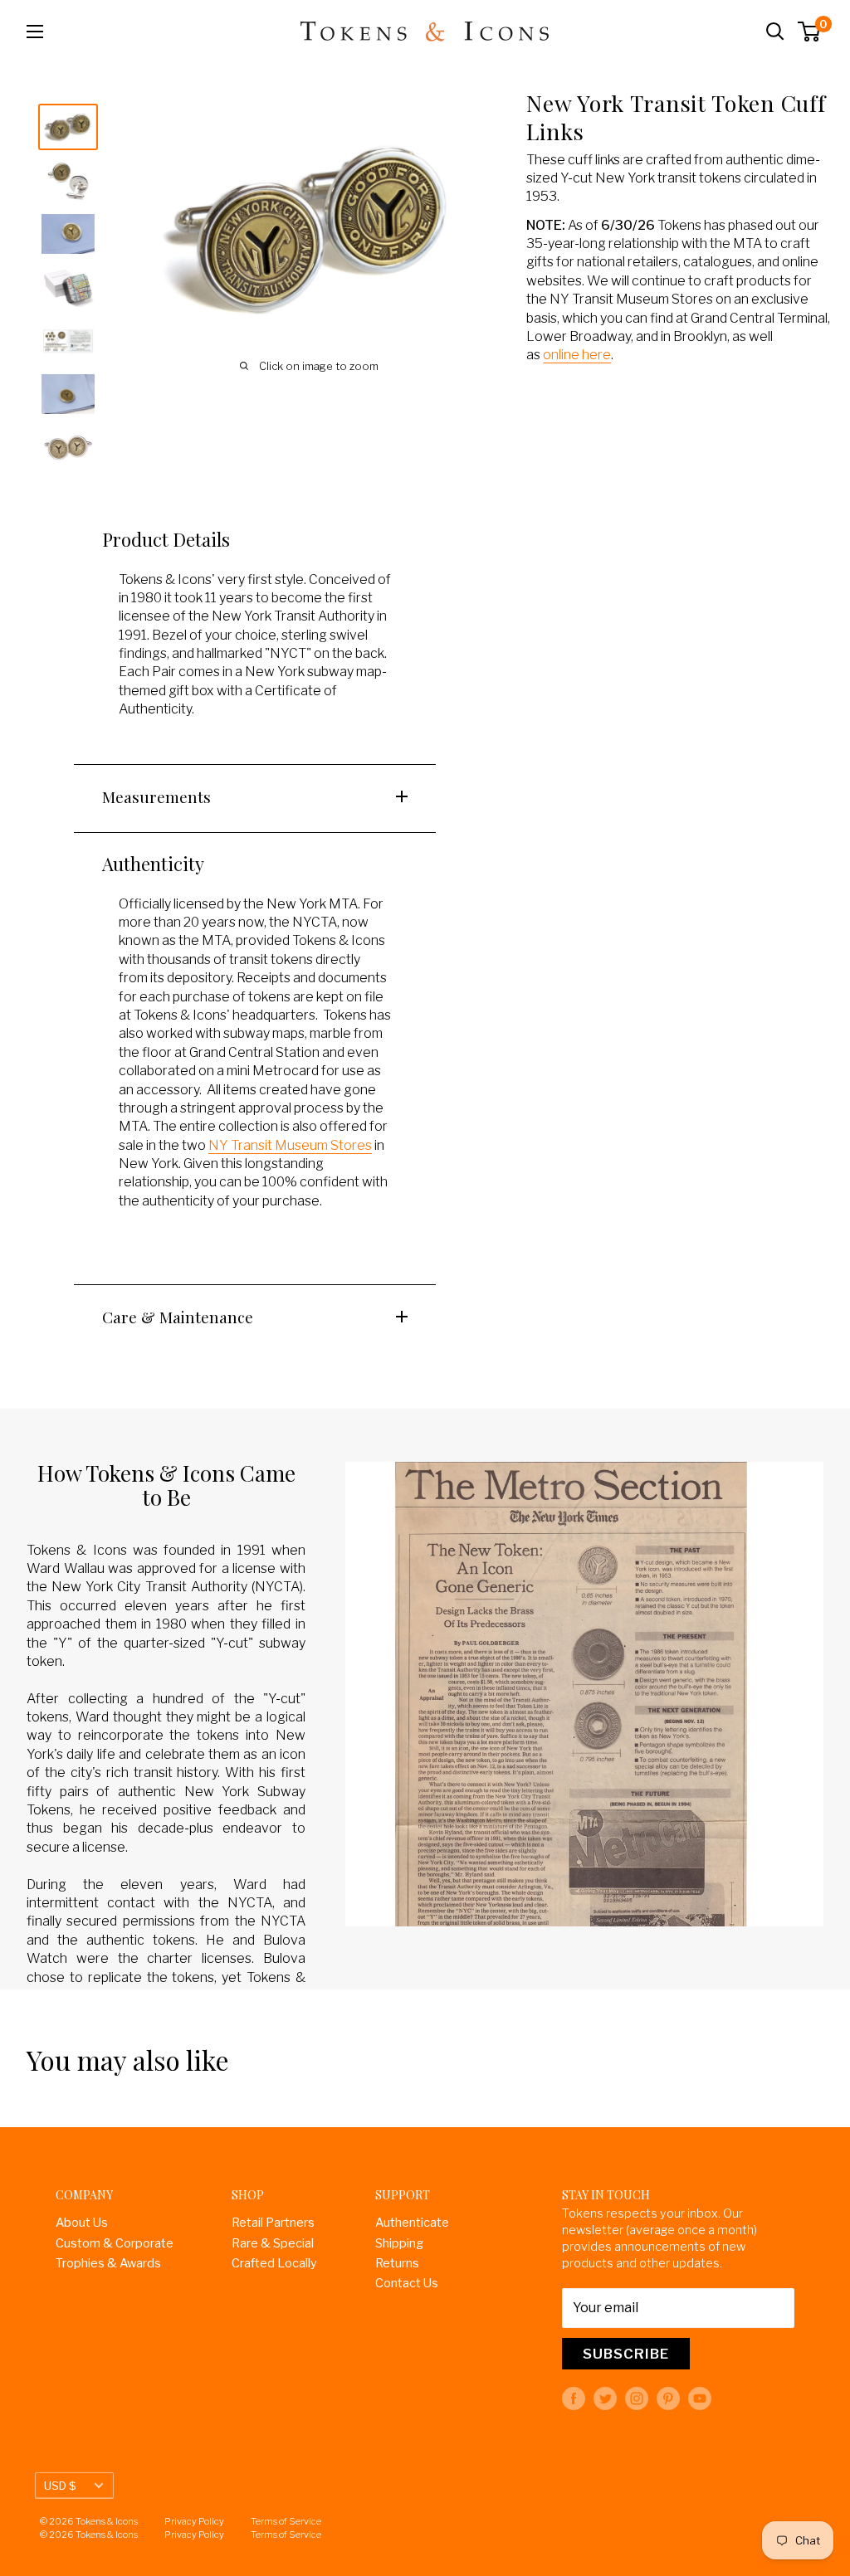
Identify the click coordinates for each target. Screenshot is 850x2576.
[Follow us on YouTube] (700, 2398)
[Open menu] (35, 32)
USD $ (60, 2486)
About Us (82, 2223)
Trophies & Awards (108, 2263)
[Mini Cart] (810, 32)
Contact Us (407, 2283)
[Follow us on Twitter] (605, 2398)
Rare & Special (273, 2243)
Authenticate (412, 2223)
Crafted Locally (274, 2263)
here (596, 355)
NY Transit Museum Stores (290, 1145)
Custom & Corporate (115, 2243)
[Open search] (775, 32)
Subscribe (626, 2354)
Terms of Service (286, 2521)
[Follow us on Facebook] (574, 2398)
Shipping (399, 2243)
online (562, 355)
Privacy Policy (194, 2521)
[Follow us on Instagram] (637, 2398)
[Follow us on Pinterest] (668, 2398)
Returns (397, 2263)
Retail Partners (273, 2223)
